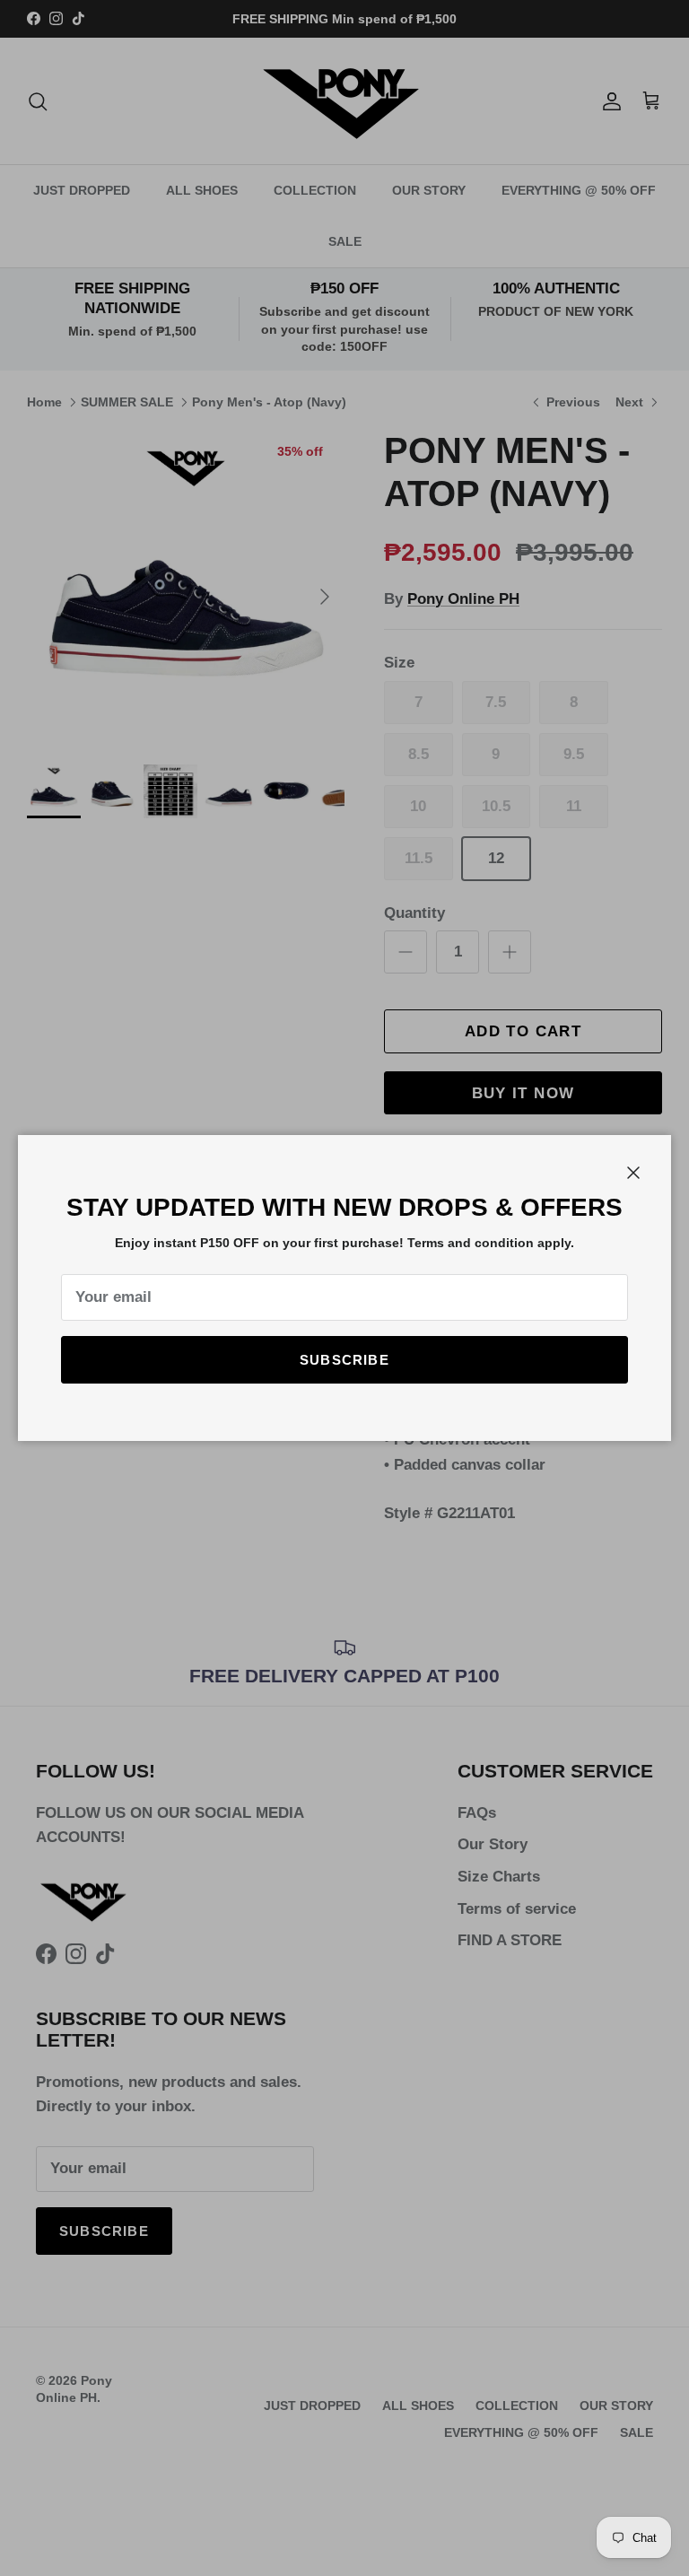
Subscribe (344, 1360)
